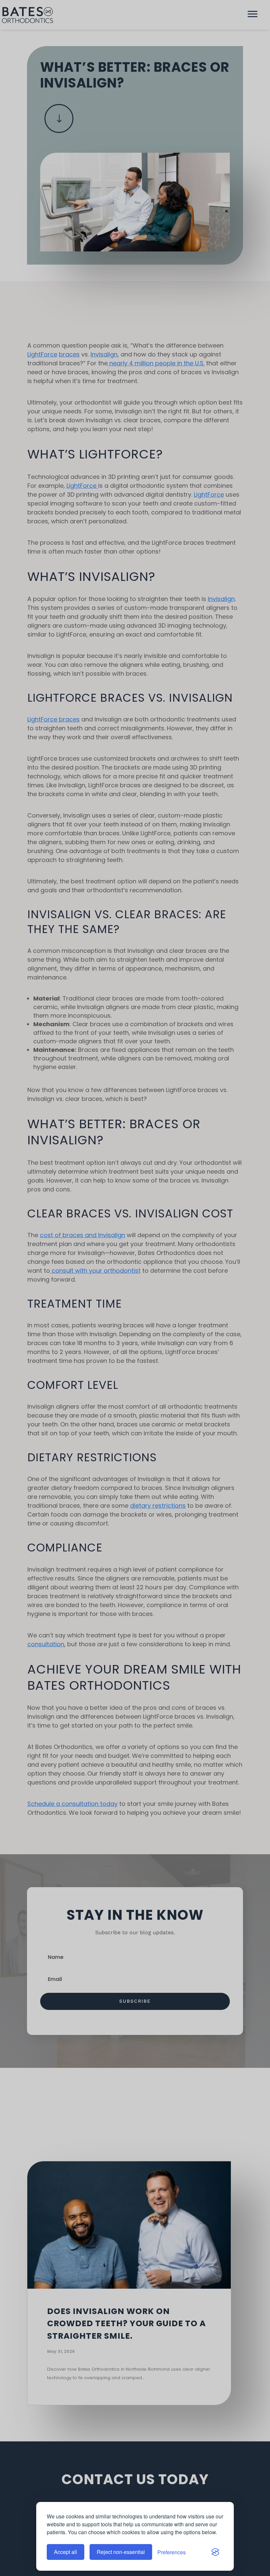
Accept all (66, 2552)
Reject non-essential (121, 2552)
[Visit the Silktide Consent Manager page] (215, 2552)
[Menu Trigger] (253, 15)
